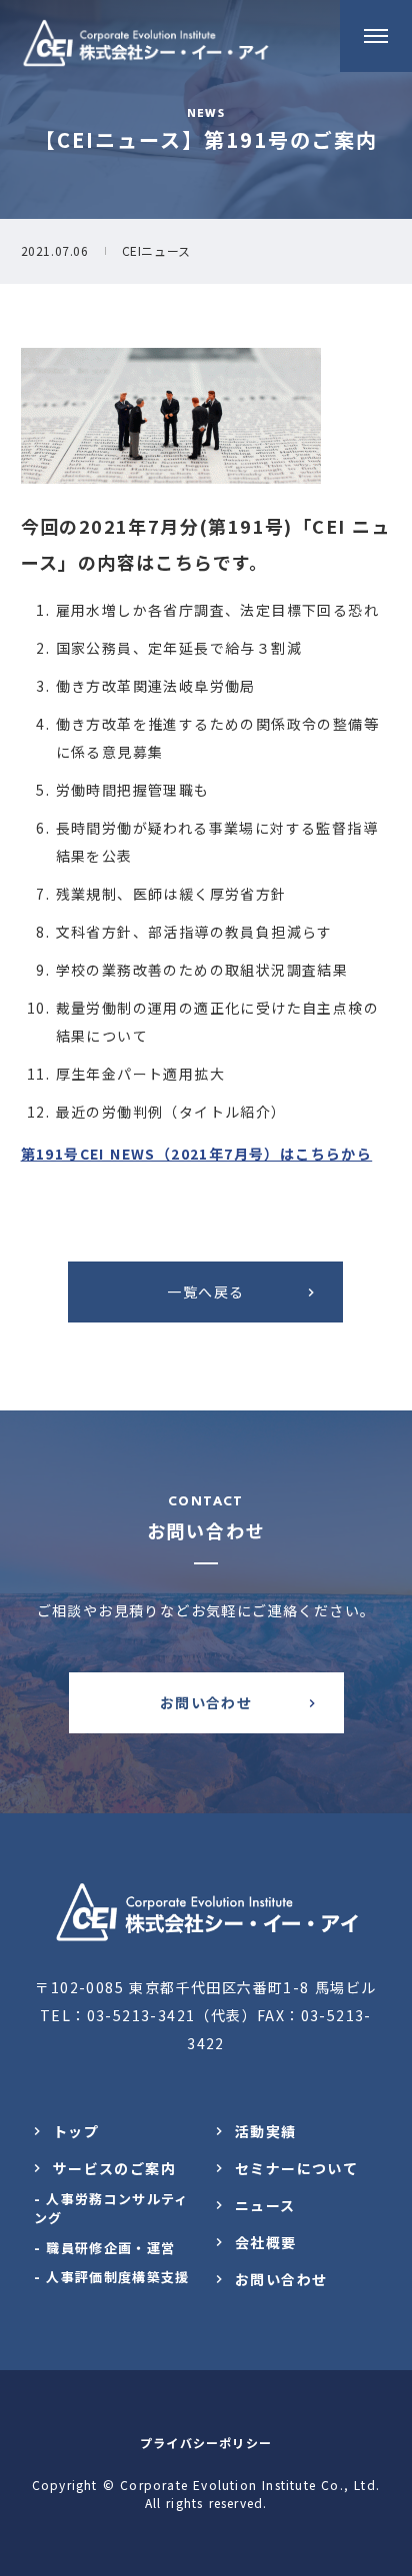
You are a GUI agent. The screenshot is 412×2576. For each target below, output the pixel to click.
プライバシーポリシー (206, 2443)
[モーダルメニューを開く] (376, 36)
